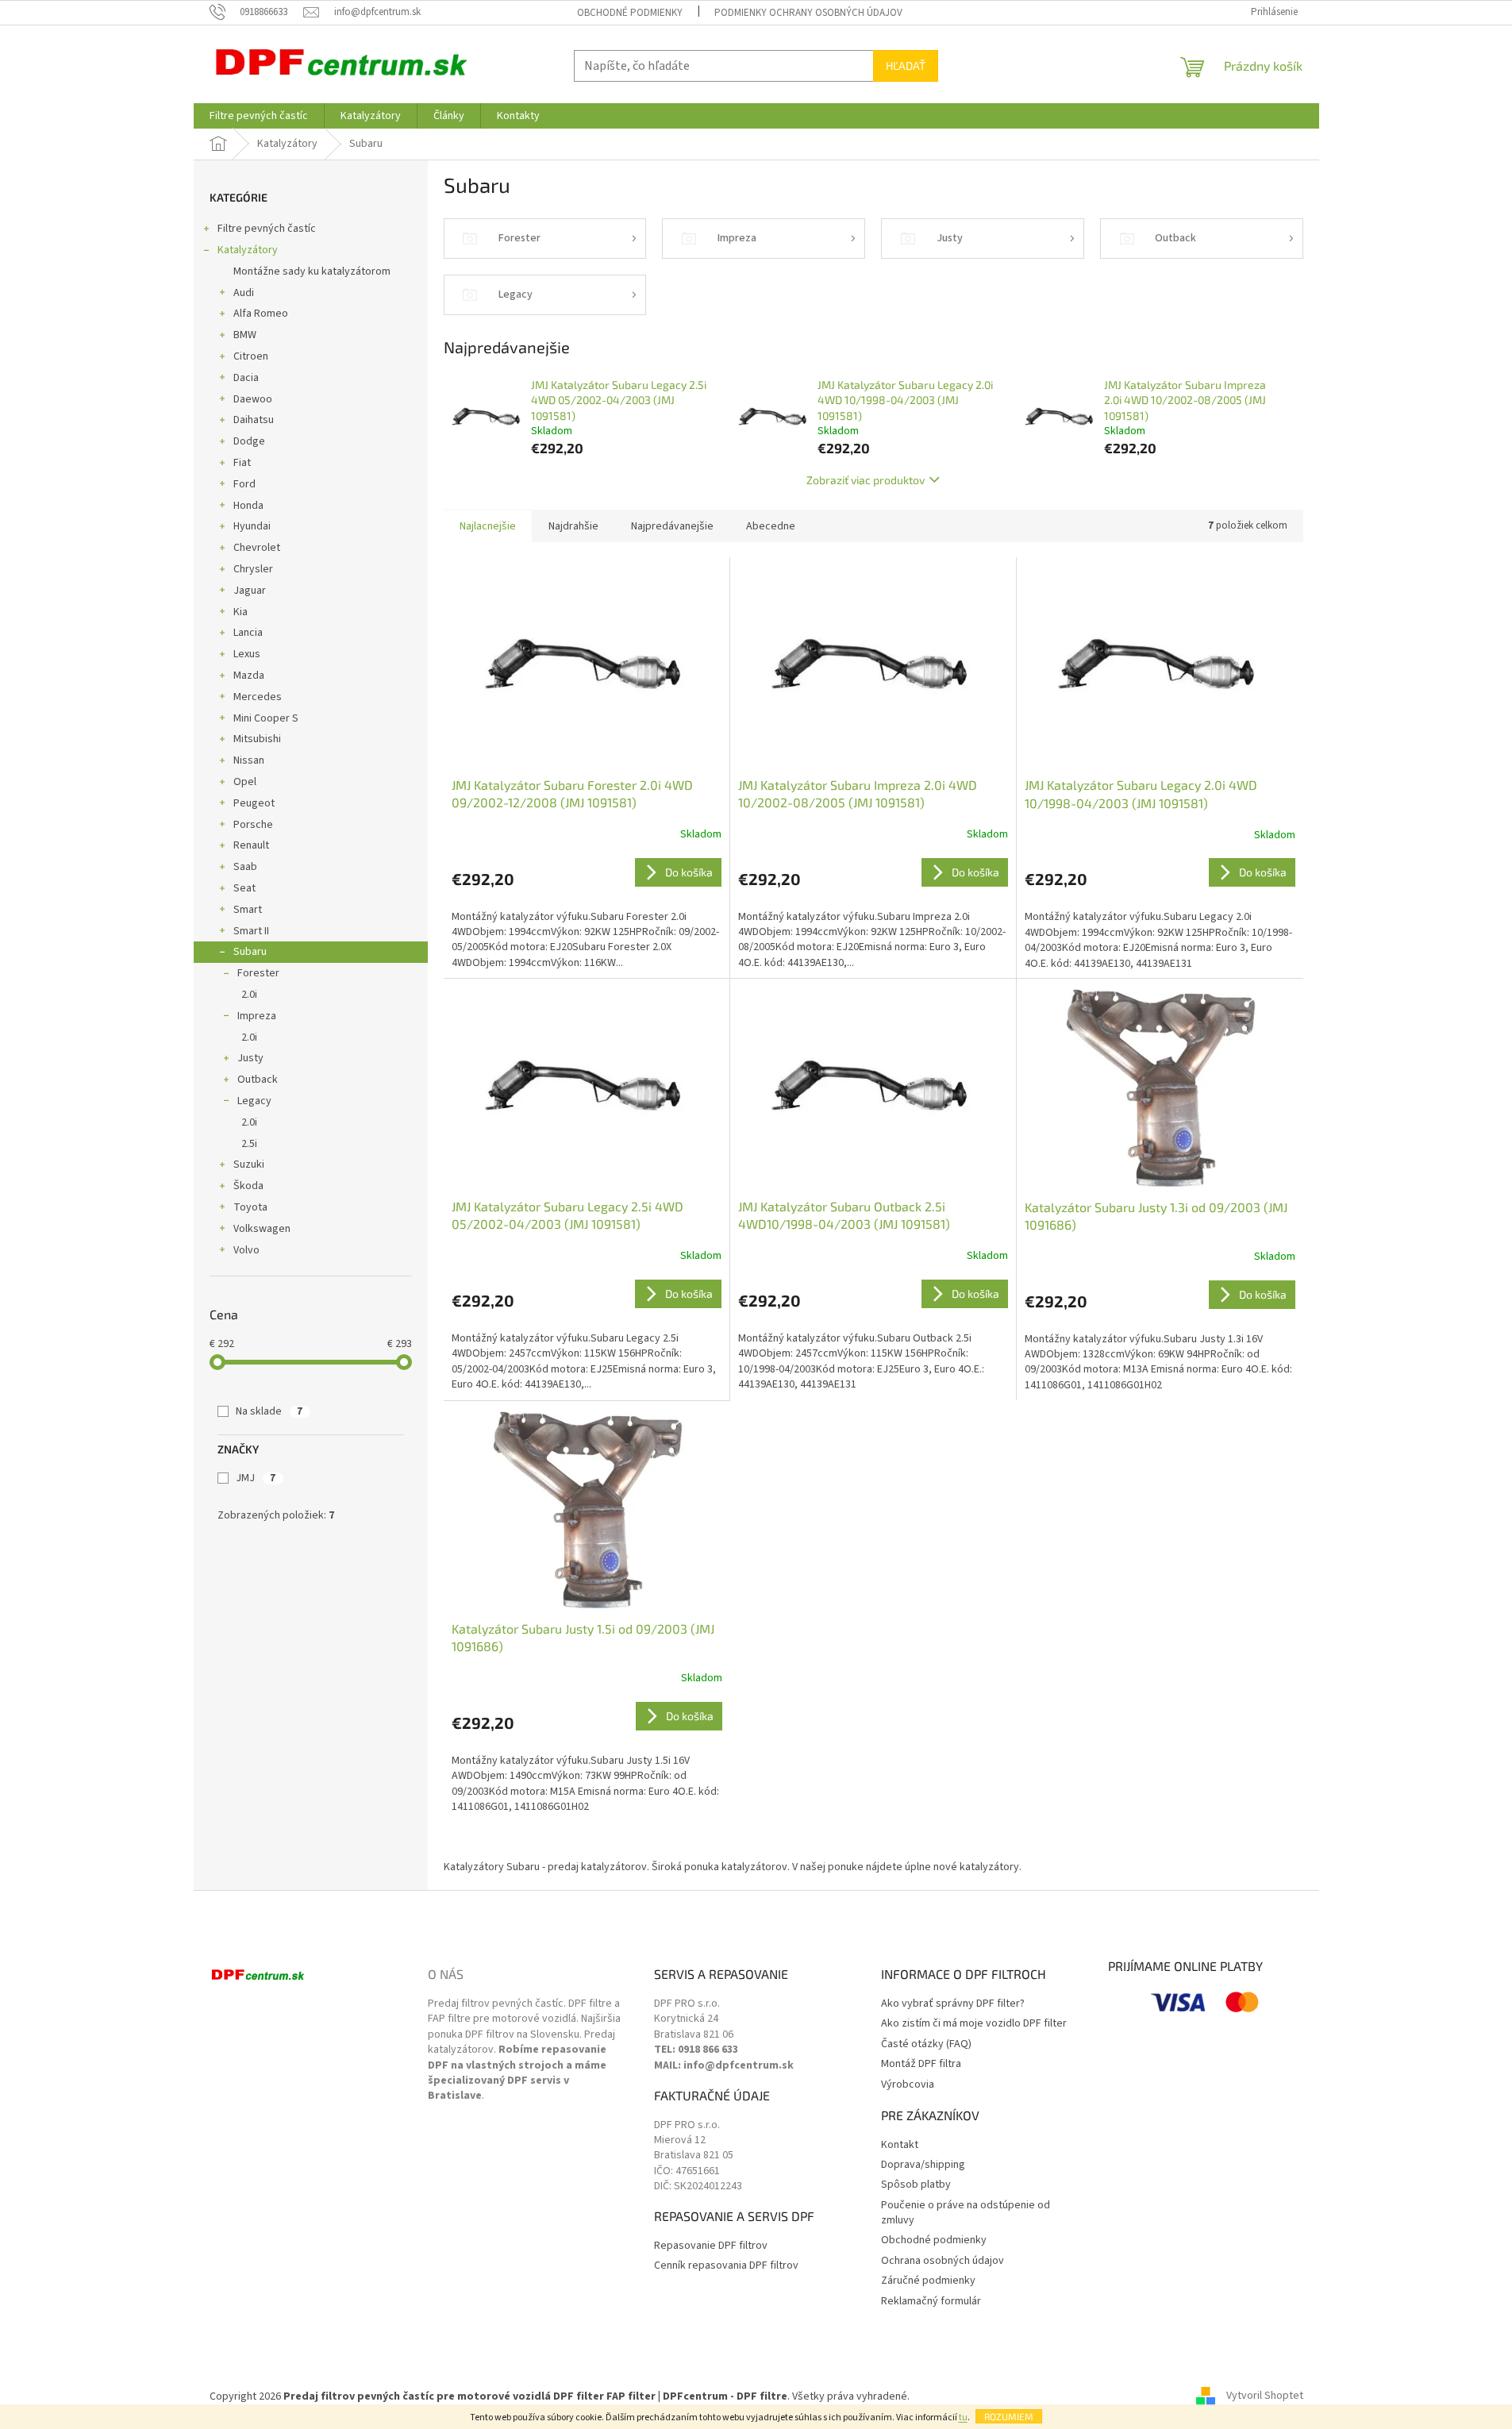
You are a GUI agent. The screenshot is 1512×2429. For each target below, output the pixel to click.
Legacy (254, 1101)
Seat (244, 888)
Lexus (247, 654)
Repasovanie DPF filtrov (711, 2246)
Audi (244, 293)
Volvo (246, 1250)
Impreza (257, 1016)
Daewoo (253, 399)
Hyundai (252, 526)
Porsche (253, 825)
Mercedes (258, 697)
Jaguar (250, 591)
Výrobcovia (908, 2085)
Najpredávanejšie (672, 526)
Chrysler (253, 569)
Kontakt (900, 2145)
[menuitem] (259, 116)
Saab (245, 867)
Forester (258, 973)
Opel (245, 782)
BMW (245, 335)
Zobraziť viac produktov (866, 480)
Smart (248, 910)
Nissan (249, 760)
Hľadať (906, 65)
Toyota (250, 1207)
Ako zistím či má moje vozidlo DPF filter (974, 2024)
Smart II (251, 931)
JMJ (256, 1478)
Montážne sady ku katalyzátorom (312, 271)
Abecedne (771, 526)
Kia (240, 612)
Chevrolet (257, 548)
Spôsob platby (916, 2185)
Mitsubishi (257, 739)
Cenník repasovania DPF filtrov (726, 2266)
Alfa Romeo (261, 314)
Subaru (250, 952)
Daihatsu (254, 420)
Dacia (246, 378)
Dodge (249, 441)
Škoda (248, 1186)
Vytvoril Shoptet (1265, 2396)
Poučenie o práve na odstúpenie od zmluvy (966, 2213)
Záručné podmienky (928, 2281)
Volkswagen (262, 1229)
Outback (258, 1080)
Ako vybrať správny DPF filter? (953, 2004)
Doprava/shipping (923, 2165)
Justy (250, 1058)
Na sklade (269, 1411)
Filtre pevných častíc (267, 229)
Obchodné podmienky (630, 13)
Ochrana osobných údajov (943, 2261)
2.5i (249, 1144)
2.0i (249, 995)
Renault (251, 845)
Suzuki (249, 1164)
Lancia (248, 633)
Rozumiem (1009, 2416)
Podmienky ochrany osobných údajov (808, 13)
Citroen (251, 356)
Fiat (242, 463)
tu (963, 2417)
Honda (248, 506)
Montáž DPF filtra (921, 2064)
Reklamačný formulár (931, 2302)
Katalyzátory (248, 250)
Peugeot (254, 803)
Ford (244, 484)
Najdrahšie (573, 526)
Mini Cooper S (266, 718)
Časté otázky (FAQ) (926, 2044)
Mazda (249, 676)
